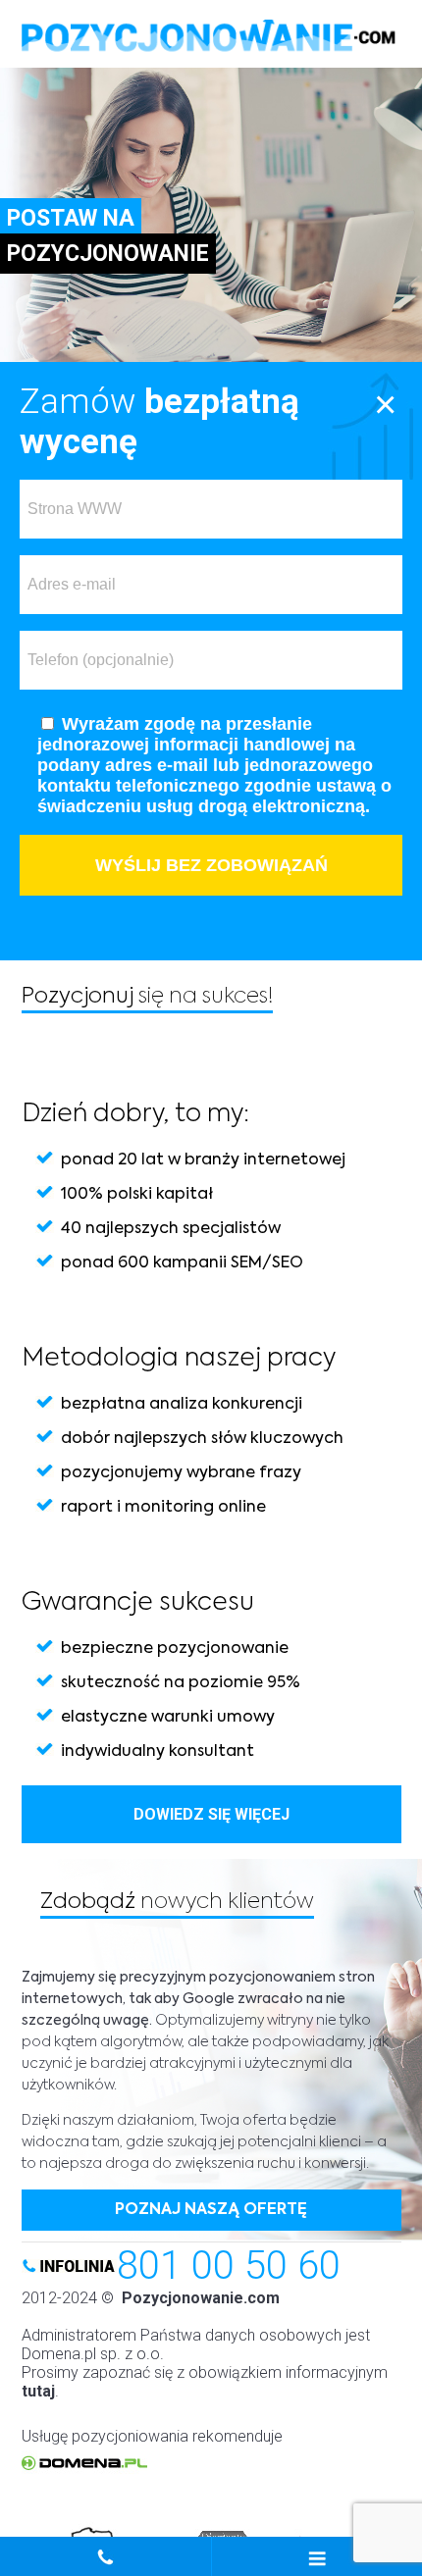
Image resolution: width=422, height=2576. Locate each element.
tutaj (38, 2391)
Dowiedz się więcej (211, 1814)
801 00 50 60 (229, 2266)
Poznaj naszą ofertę (211, 2210)
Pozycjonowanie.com (201, 2298)
